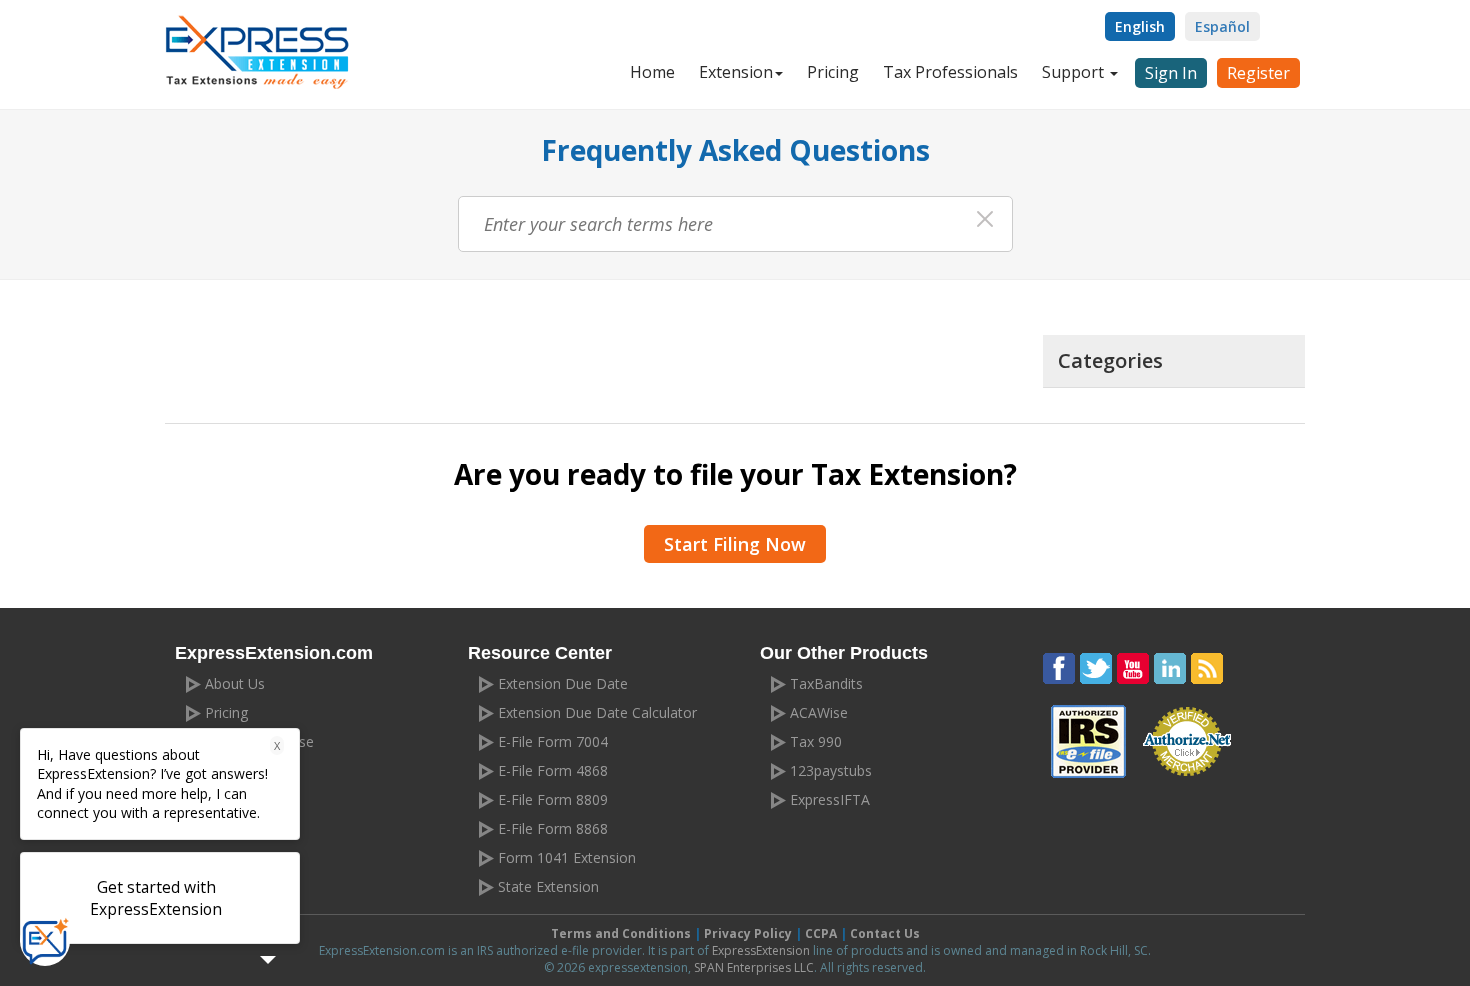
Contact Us (885, 933)
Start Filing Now (735, 544)
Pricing (833, 72)
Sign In (1171, 73)
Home (652, 72)
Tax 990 (816, 741)
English (1140, 26)
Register (1258, 73)
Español (1222, 26)
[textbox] (735, 224)
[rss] (1207, 669)
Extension (736, 72)
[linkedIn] (1170, 669)
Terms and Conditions (621, 933)
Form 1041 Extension (567, 857)
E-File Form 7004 (553, 741)
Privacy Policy (748, 933)
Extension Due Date (563, 683)
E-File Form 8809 (553, 799)
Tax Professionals (950, 72)
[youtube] (1133, 669)
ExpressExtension (761, 950)
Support (1075, 72)
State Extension (548, 886)
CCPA (821, 933)
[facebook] (1059, 669)
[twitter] (1096, 669)
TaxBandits (826, 683)
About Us (235, 683)
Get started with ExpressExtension (156, 898)
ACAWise (819, 712)
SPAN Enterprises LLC (754, 967)
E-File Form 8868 (553, 828)
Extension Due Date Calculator (597, 712)
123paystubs (831, 770)
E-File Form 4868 (553, 770)
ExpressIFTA (830, 799)
